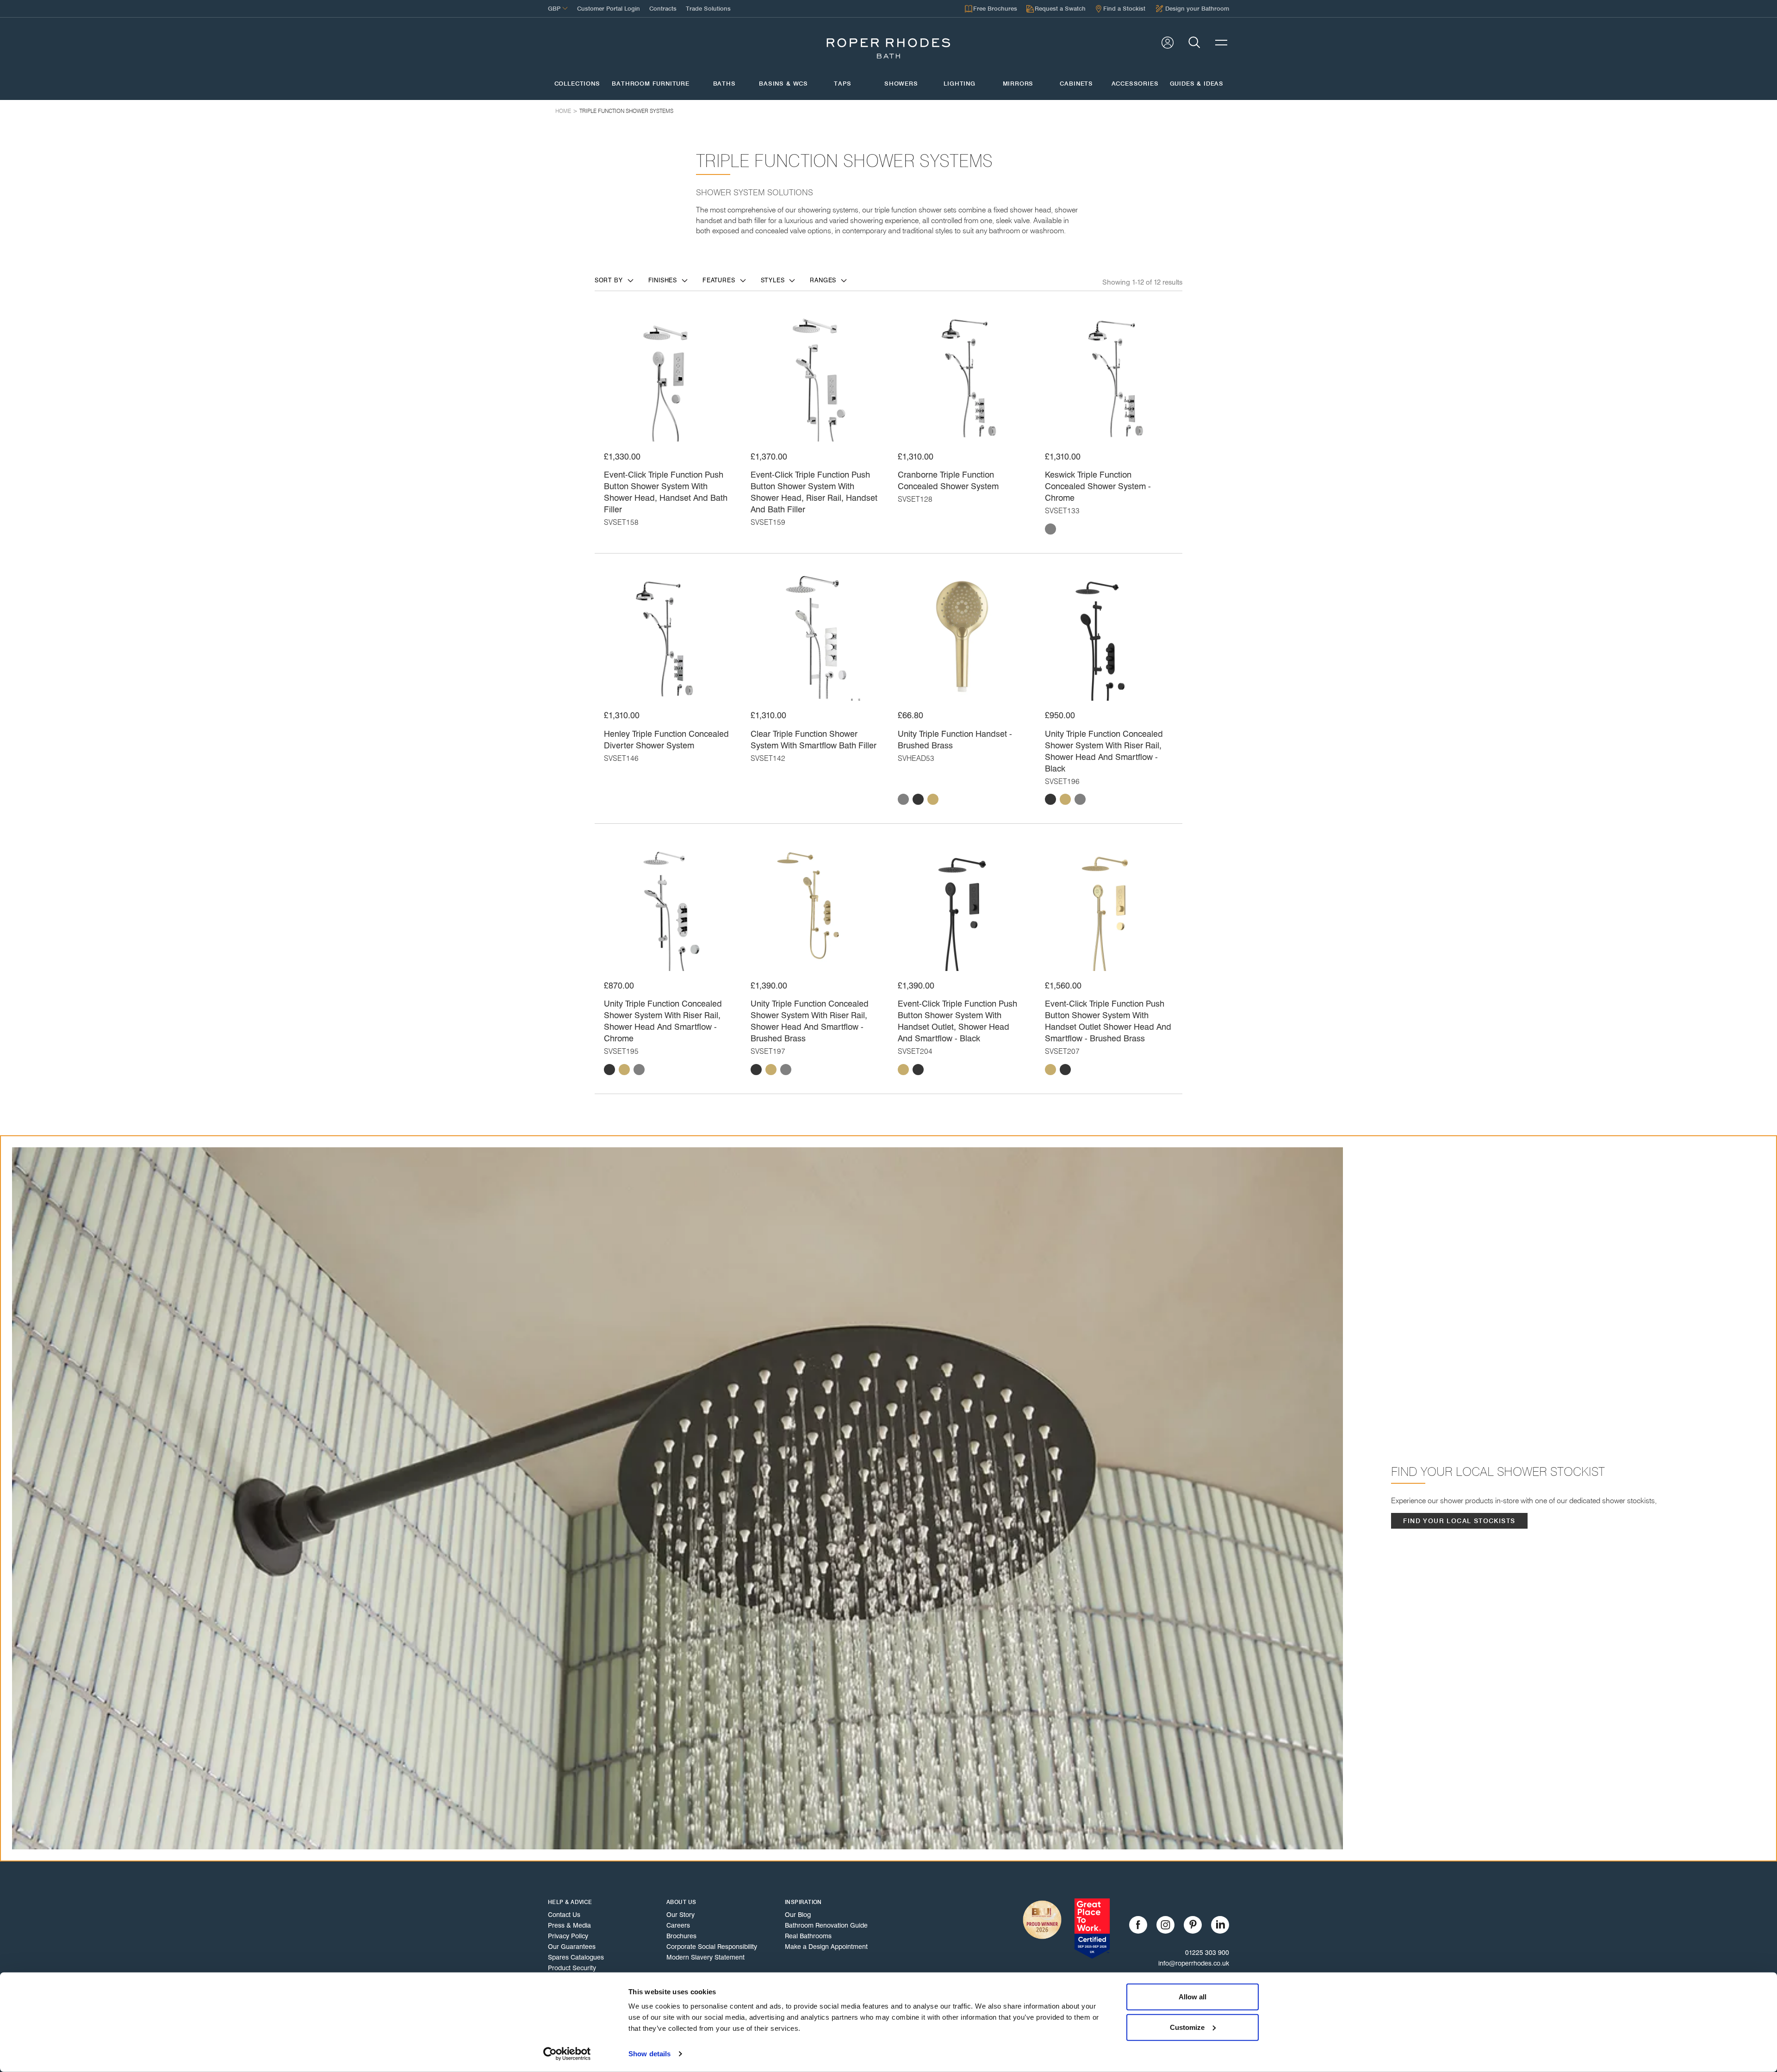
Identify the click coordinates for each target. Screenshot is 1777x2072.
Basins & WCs (783, 84)
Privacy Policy (568, 1936)
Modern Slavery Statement (705, 1957)
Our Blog (798, 1915)
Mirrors (1018, 84)
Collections (577, 84)
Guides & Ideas (1197, 84)
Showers (901, 84)
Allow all (1193, 1997)
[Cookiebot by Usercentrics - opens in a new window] (567, 2054)
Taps (842, 84)
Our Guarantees (572, 1947)
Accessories (1135, 84)
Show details (649, 2054)
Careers (678, 1925)
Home (563, 111)
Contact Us (564, 1915)
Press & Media (569, 1925)
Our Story (680, 1915)
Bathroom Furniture (651, 84)
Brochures (681, 1936)
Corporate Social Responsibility (712, 1947)
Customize (1187, 2027)
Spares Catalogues (576, 1957)
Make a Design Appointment (826, 1947)
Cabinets (1076, 84)
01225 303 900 (1207, 1953)
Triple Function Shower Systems (626, 111)
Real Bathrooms (808, 1936)
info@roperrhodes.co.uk (1194, 1963)
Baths (724, 84)
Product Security (572, 1968)
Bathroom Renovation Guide (826, 1925)
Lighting (960, 84)
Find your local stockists (1459, 1521)
